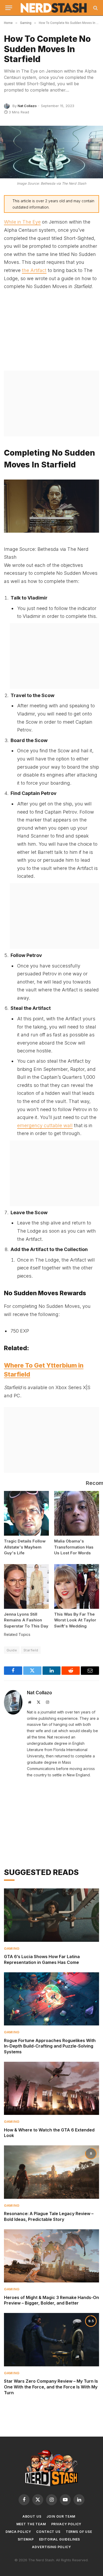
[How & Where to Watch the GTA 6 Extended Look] (51, 2088)
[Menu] (9, 8)
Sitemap (26, 2539)
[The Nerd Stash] (54, 8)
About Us (32, 2516)
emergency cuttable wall (45, 1125)
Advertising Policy (51, 2547)
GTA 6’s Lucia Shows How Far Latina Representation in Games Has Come (42, 1959)
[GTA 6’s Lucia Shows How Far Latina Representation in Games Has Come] (51, 1915)
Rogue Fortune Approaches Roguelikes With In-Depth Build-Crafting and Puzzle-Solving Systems (50, 2046)
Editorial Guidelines (60, 2539)
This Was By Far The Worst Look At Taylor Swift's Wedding (75, 1620)
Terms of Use (79, 2532)
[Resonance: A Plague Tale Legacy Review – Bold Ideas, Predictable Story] (51, 2172)
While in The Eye (22, 222)
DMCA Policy (18, 2532)
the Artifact (34, 270)
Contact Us (48, 2532)
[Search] (95, 8)
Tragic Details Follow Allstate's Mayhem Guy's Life (25, 1547)
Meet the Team (31, 2524)
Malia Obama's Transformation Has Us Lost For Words (74, 1547)
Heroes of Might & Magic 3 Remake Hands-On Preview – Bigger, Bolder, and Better (51, 2300)
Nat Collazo (27, 106)
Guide (12, 1650)
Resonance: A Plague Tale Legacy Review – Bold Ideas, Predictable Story (49, 2216)
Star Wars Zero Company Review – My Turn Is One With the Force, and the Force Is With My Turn (51, 2387)
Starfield (31, 1650)
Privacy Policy (66, 2524)
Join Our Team (61, 2516)
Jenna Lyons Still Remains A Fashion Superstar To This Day (26, 1620)
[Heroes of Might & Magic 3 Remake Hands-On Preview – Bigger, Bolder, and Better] (51, 2256)
